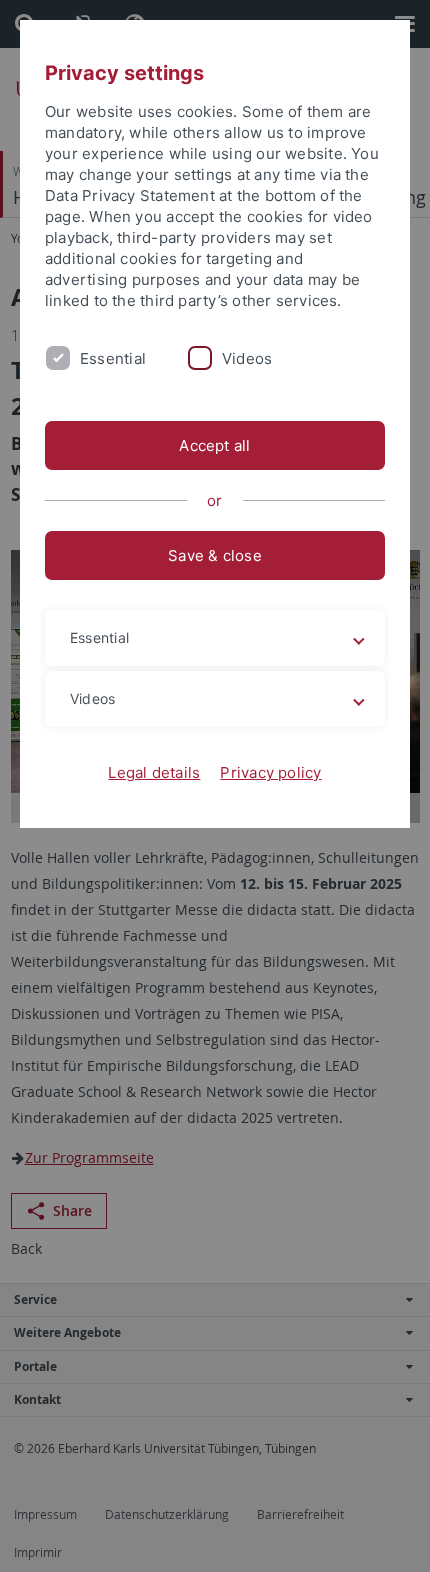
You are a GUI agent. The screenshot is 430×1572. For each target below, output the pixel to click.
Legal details (154, 772)
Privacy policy (270, 772)
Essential (113, 358)
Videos (247, 358)
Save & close (215, 555)
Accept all (214, 445)
